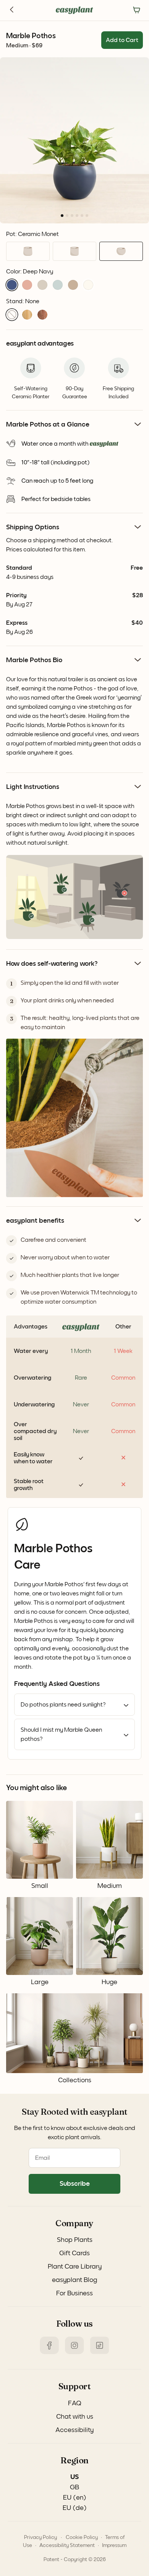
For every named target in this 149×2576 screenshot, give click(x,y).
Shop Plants (75, 2240)
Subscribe (75, 2184)
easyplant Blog (74, 2280)
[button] (12, 285)
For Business (74, 2293)
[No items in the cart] (137, 10)
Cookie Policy (82, 2537)
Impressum (114, 2545)
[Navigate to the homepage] (74, 10)
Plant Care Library (75, 2267)
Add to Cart (122, 40)
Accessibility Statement (67, 2545)
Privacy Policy (40, 2537)
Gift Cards (74, 2253)
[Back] (12, 10)
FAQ (75, 2403)
